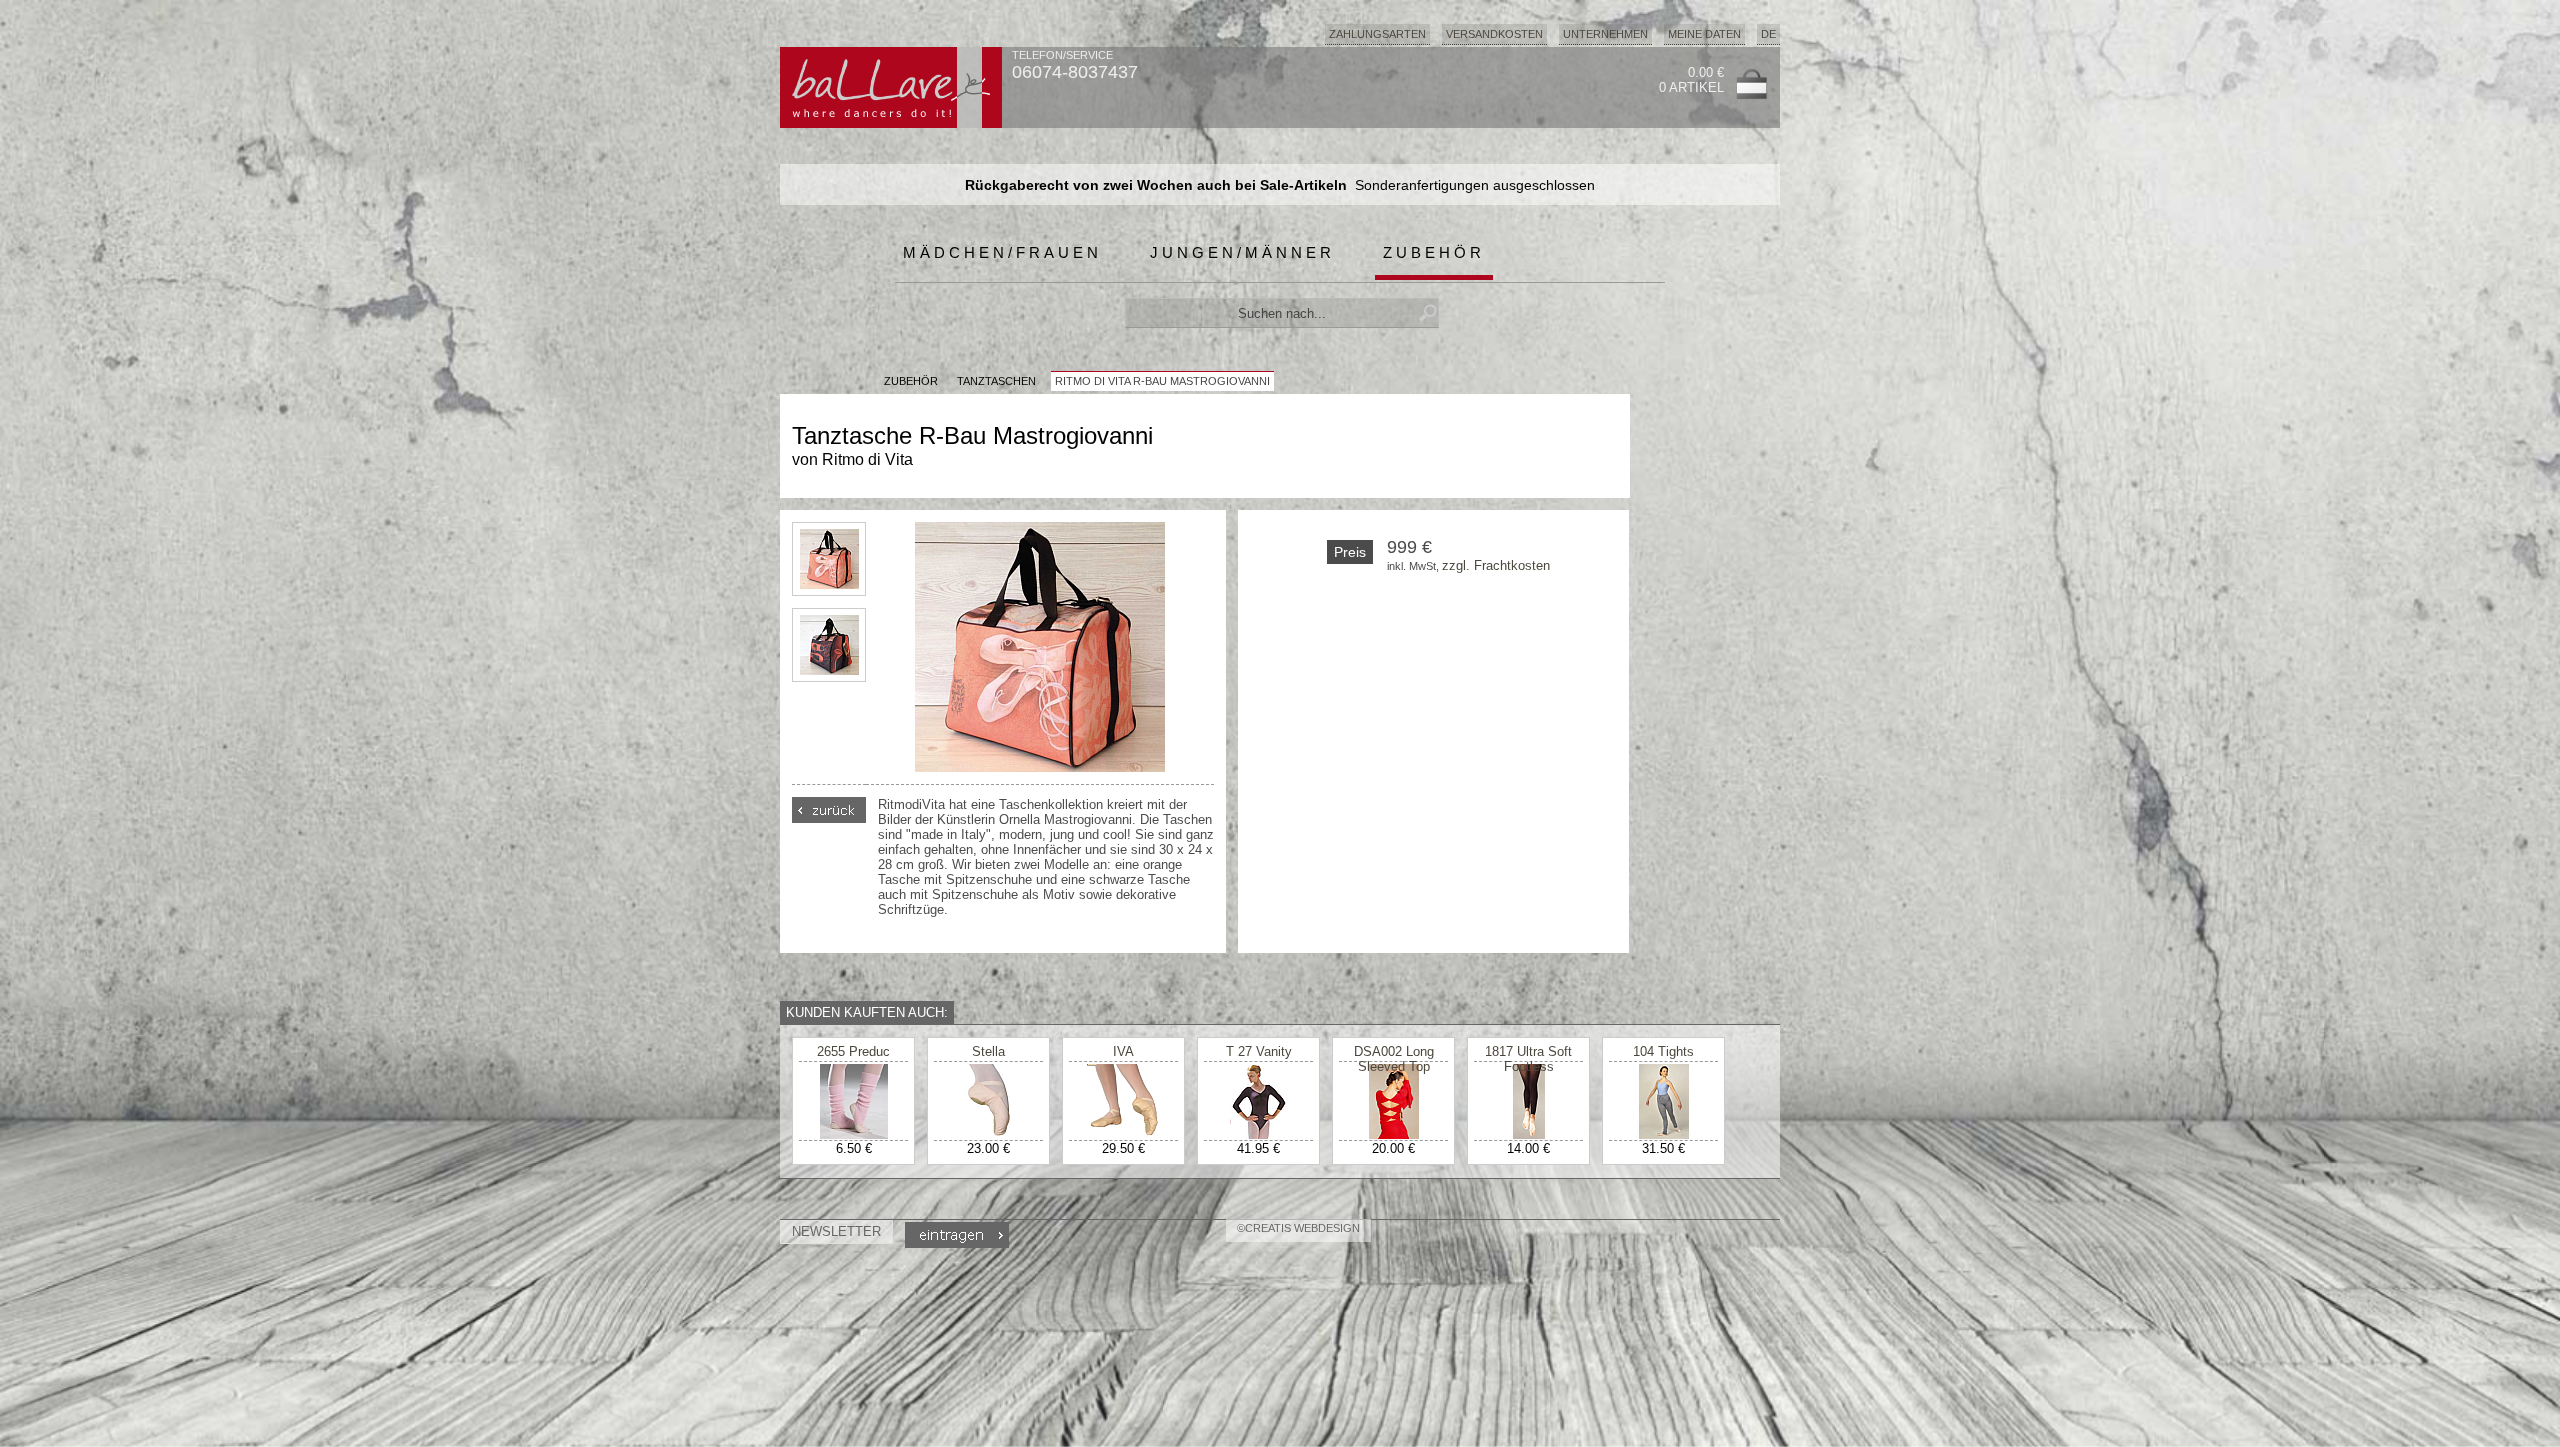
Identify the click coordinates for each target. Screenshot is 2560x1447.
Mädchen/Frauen (1002, 252)
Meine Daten (1704, 34)
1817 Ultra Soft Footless (1528, 1059)
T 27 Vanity (1259, 1051)
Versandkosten (1494, 34)
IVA (1123, 1051)
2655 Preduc (853, 1051)
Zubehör (1434, 252)
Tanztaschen (996, 381)
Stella (988, 1051)
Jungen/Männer (1242, 252)
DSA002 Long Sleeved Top (1394, 1059)
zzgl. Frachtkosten (1496, 565)
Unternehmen (1605, 34)
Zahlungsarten (1377, 34)
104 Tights (1663, 1051)
